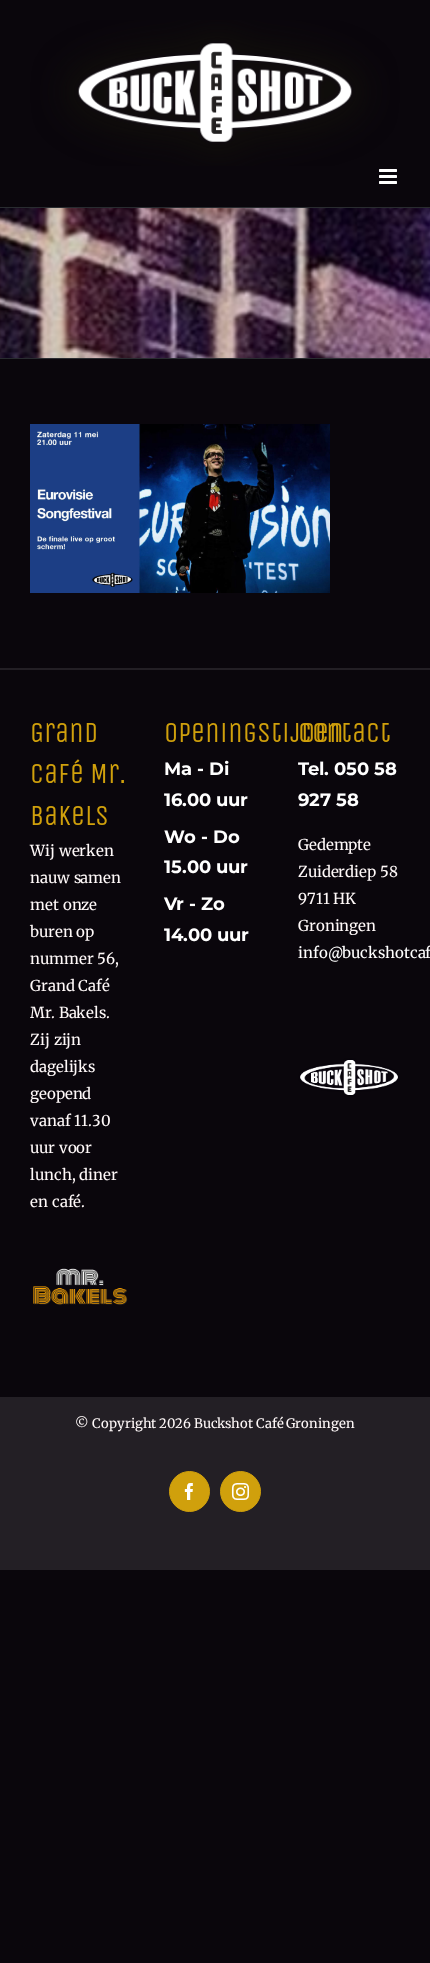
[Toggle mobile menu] (389, 176)
